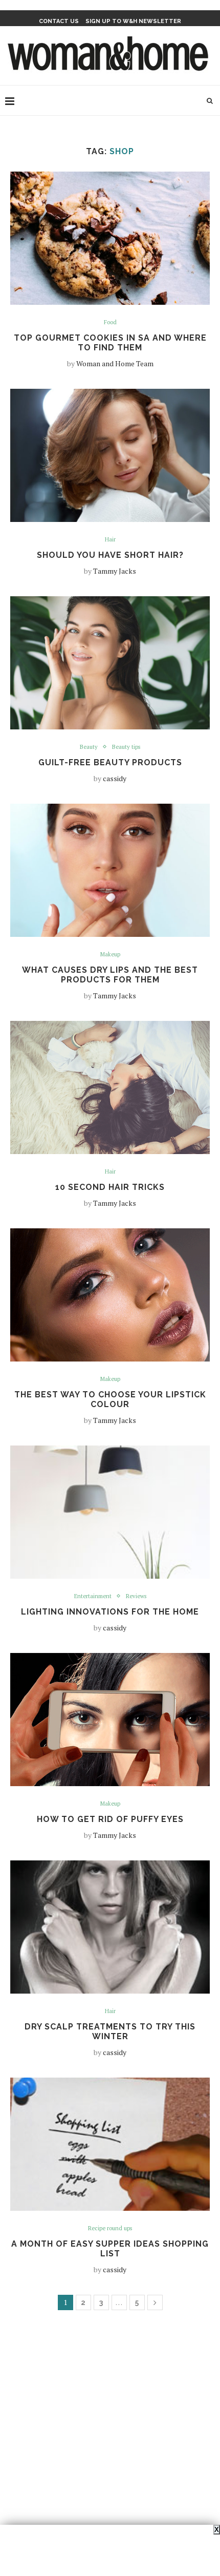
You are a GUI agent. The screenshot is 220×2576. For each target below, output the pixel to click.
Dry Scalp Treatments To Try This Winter (110, 2032)
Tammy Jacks (115, 571)
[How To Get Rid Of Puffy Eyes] (110, 1720)
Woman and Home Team (115, 363)
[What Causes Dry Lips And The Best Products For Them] (110, 870)
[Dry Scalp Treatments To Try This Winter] (110, 1927)
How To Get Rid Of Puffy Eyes (110, 1819)
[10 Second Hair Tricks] (110, 1087)
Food (110, 322)
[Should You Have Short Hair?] (110, 455)
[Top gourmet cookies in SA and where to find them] (110, 238)
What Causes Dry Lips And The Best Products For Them (110, 975)
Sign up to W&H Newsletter (133, 21)
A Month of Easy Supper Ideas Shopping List (110, 2249)
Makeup (110, 955)
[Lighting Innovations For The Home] (110, 1512)
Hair (110, 540)
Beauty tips (126, 747)
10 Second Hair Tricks (110, 1187)
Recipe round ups (110, 2228)
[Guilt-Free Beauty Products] (110, 663)
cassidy (115, 778)
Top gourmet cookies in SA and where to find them (110, 343)
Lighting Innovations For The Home (110, 1612)
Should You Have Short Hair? (110, 555)
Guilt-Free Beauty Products (110, 762)
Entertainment (93, 1596)
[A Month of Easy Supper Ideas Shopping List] (110, 2144)
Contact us (59, 21)
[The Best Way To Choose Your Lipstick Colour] (110, 1295)
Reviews (136, 1596)
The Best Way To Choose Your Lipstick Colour (110, 1399)
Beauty (89, 747)
